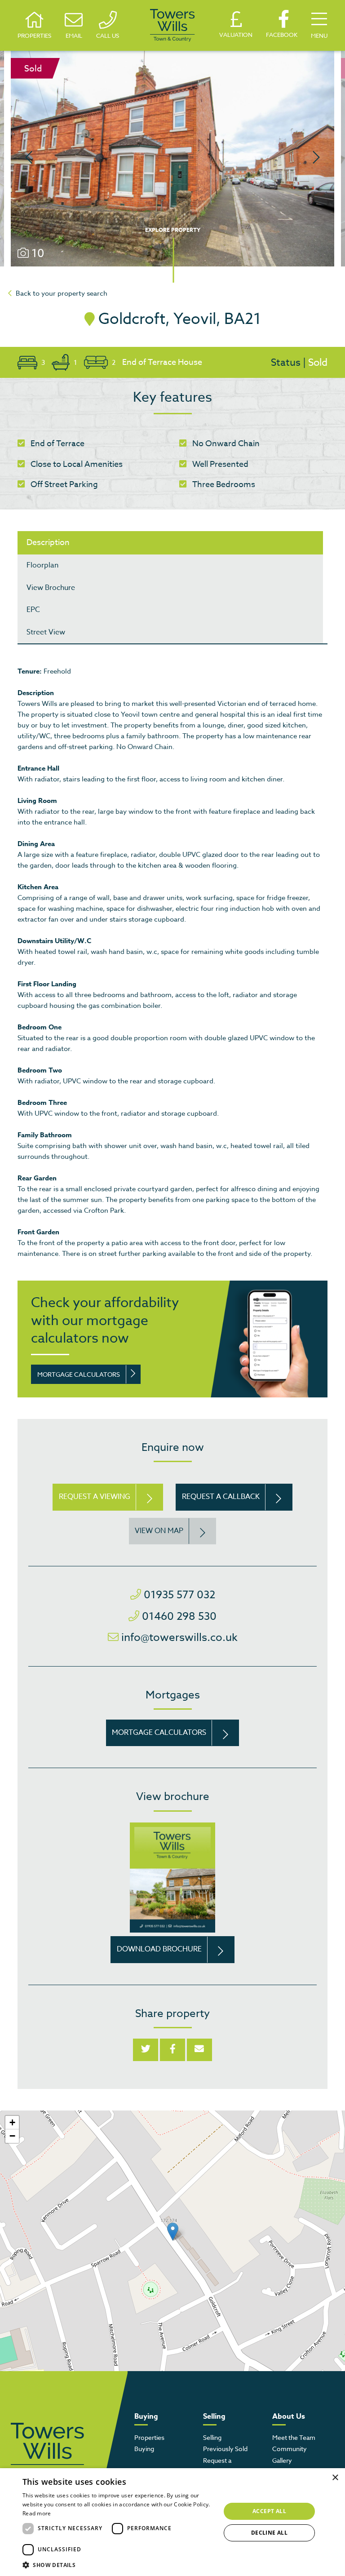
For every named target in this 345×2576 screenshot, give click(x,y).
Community (290, 2449)
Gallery (282, 2460)
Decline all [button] (269, 2533)
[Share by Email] (199, 2050)
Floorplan (42, 565)
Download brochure (159, 1949)
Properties (149, 2437)
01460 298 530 (179, 1616)
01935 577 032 (179, 1595)
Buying (144, 2449)
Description (48, 543)
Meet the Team (294, 2437)
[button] (173, 2232)
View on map (159, 1531)
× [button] (335, 2478)
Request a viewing (95, 1497)
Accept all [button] (269, 2511)
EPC (33, 610)
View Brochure (51, 588)
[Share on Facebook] (172, 2050)
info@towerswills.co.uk (179, 1638)
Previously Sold (225, 2449)
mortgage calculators (79, 1374)
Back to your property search (62, 293)
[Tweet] (146, 2050)
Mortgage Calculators (159, 1733)
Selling (212, 2437)
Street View (46, 632)
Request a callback (221, 1497)
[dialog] (172, 2522)
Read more (37, 2513)
